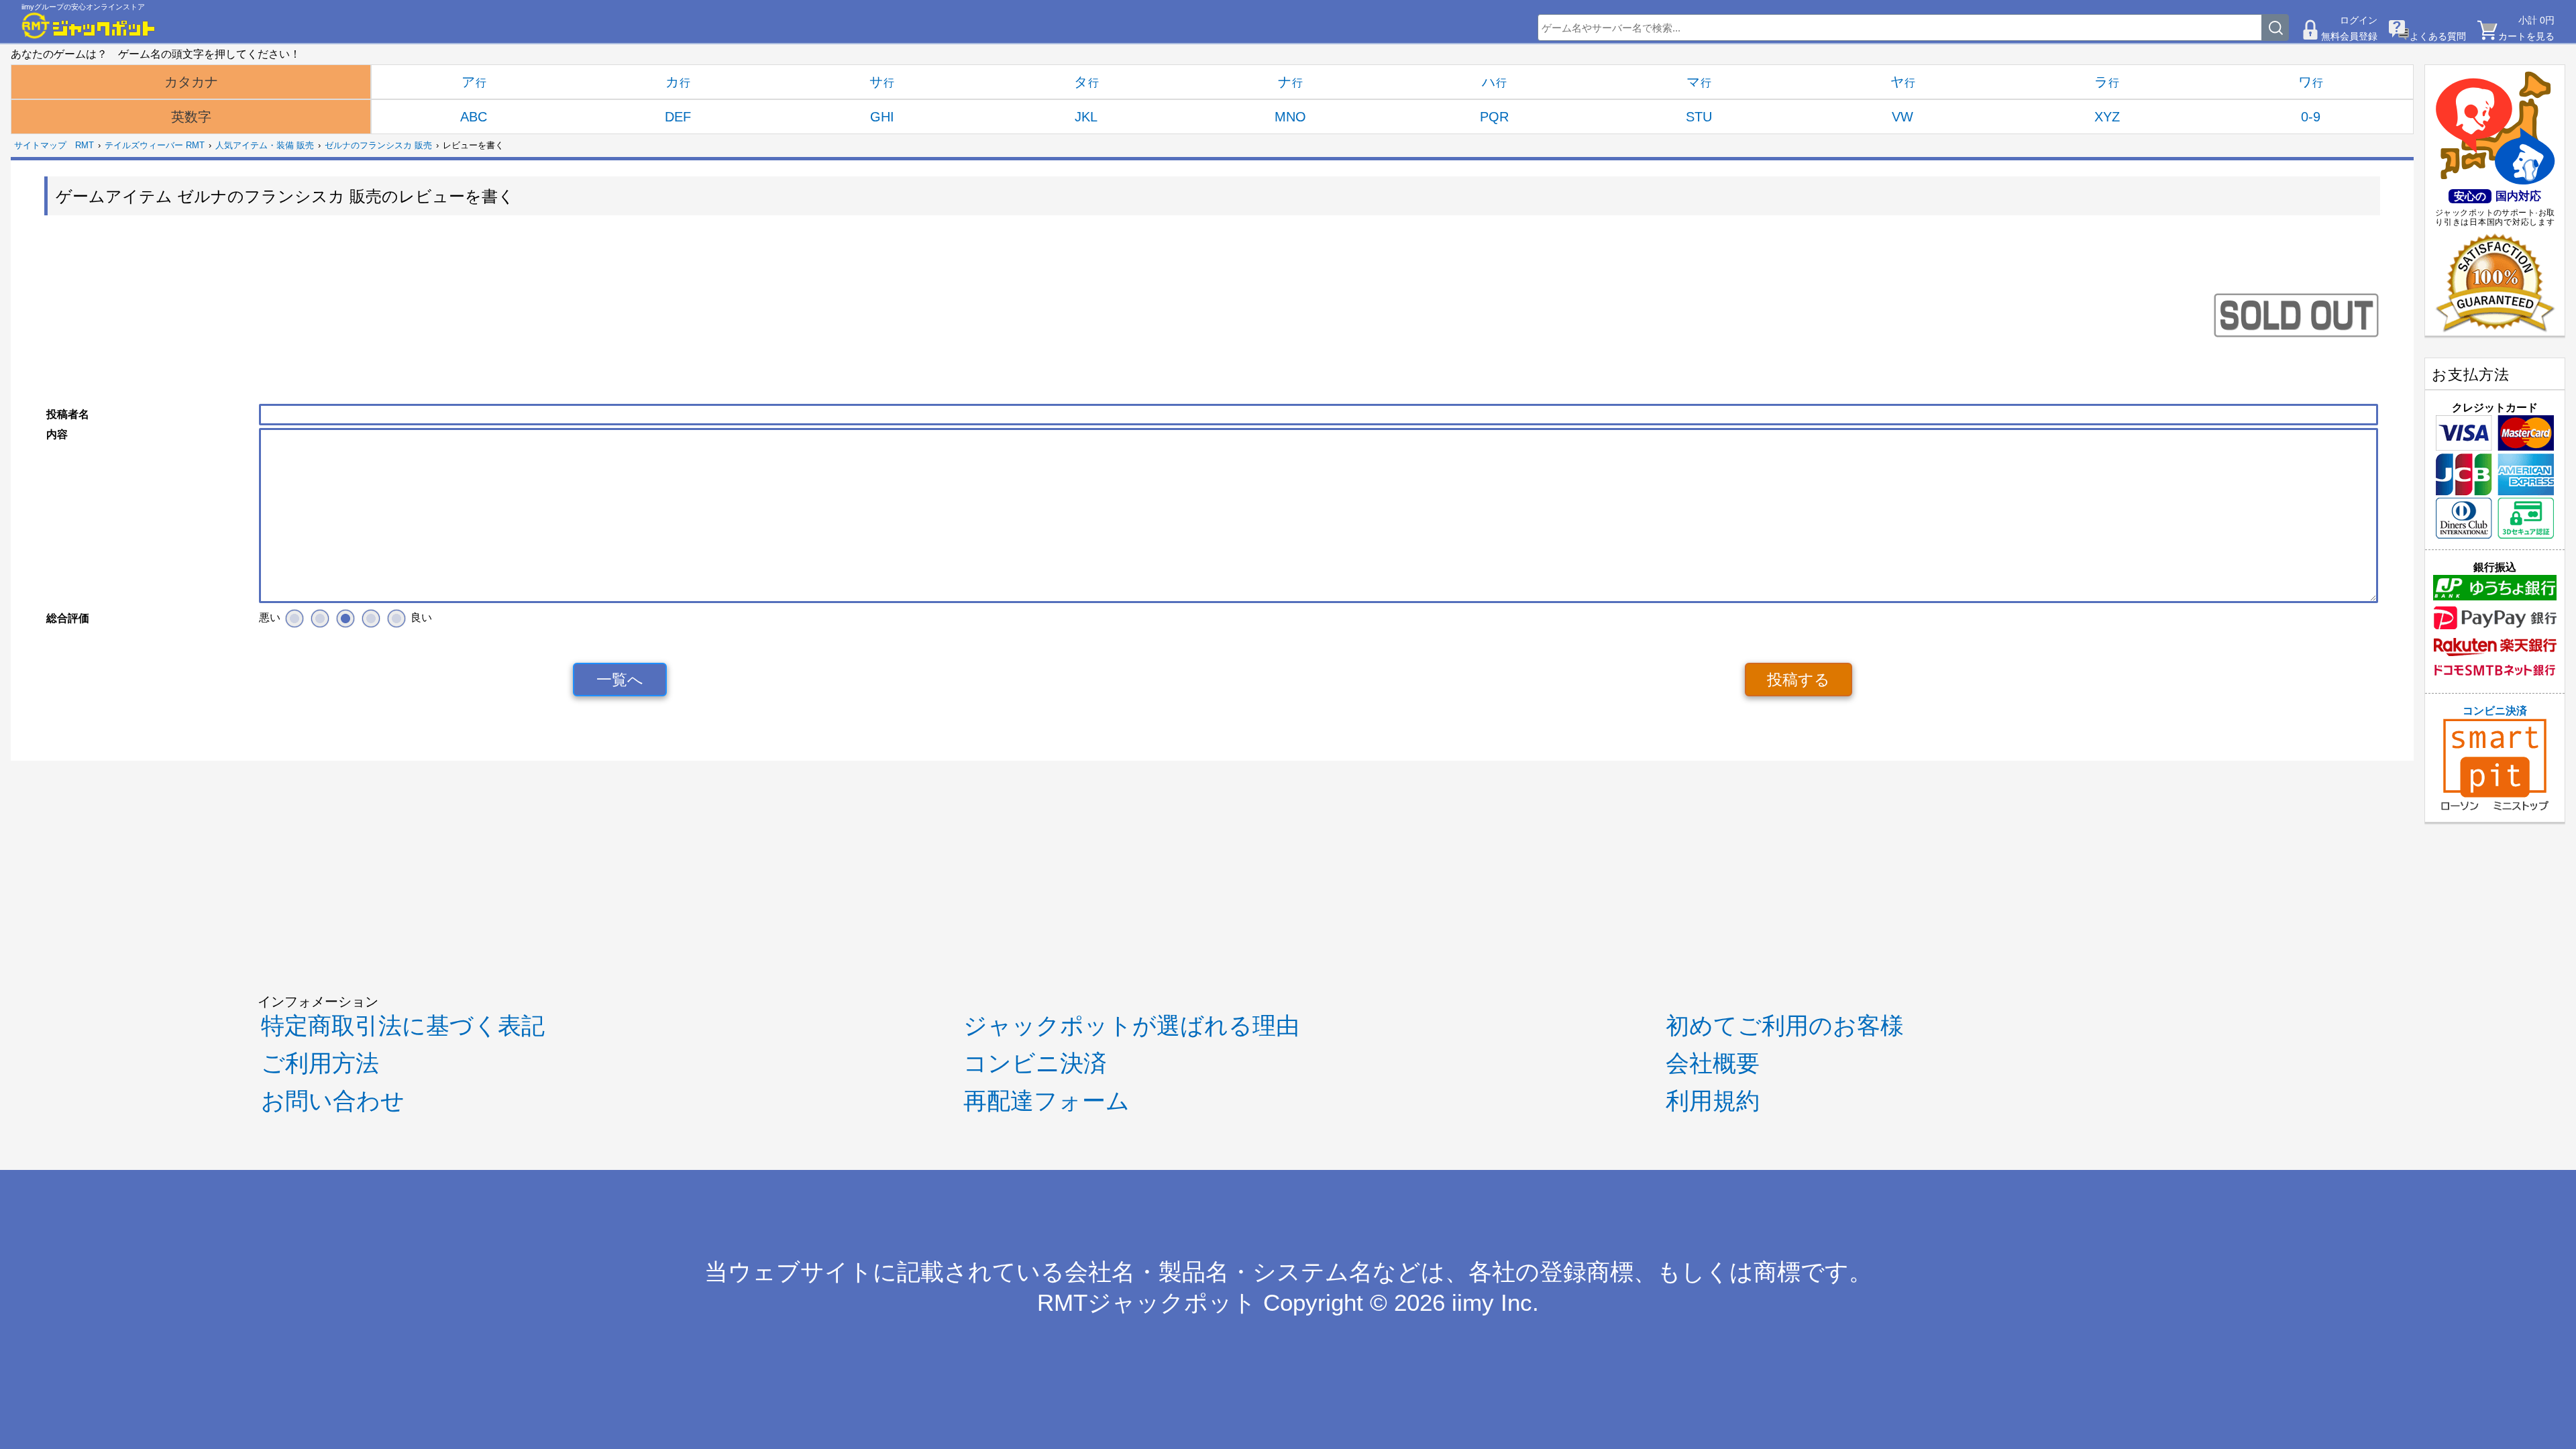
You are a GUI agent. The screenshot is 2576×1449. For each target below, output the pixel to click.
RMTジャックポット (1147, 1303)
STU (1699, 117)
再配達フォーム (1046, 1101)
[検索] (2275, 28)
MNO (1290, 117)
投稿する (1799, 680)
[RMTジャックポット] (89, 25)
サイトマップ (40, 145)
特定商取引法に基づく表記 (403, 1026)
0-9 (2311, 117)
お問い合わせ (333, 1101)
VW (1902, 117)
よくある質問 (2438, 36)
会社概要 (1713, 1063)
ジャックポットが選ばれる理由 (1131, 1026)
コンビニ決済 (2495, 711)
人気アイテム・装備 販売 (265, 145)
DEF (678, 117)
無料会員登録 (2349, 36)
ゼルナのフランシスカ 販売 (378, 145)
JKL (1086, 117)
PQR (1494, 117)
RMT (85, 145)
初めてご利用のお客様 (1785, 1026)
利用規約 (1713, 1101)
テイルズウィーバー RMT (155, 145)
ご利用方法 (320, 1063)
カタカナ (191, 82)
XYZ (2107, 117)
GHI (882, 117)
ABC (474, 117)
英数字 (191, 117)
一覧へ (620, 680)
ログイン (2359, 20)
